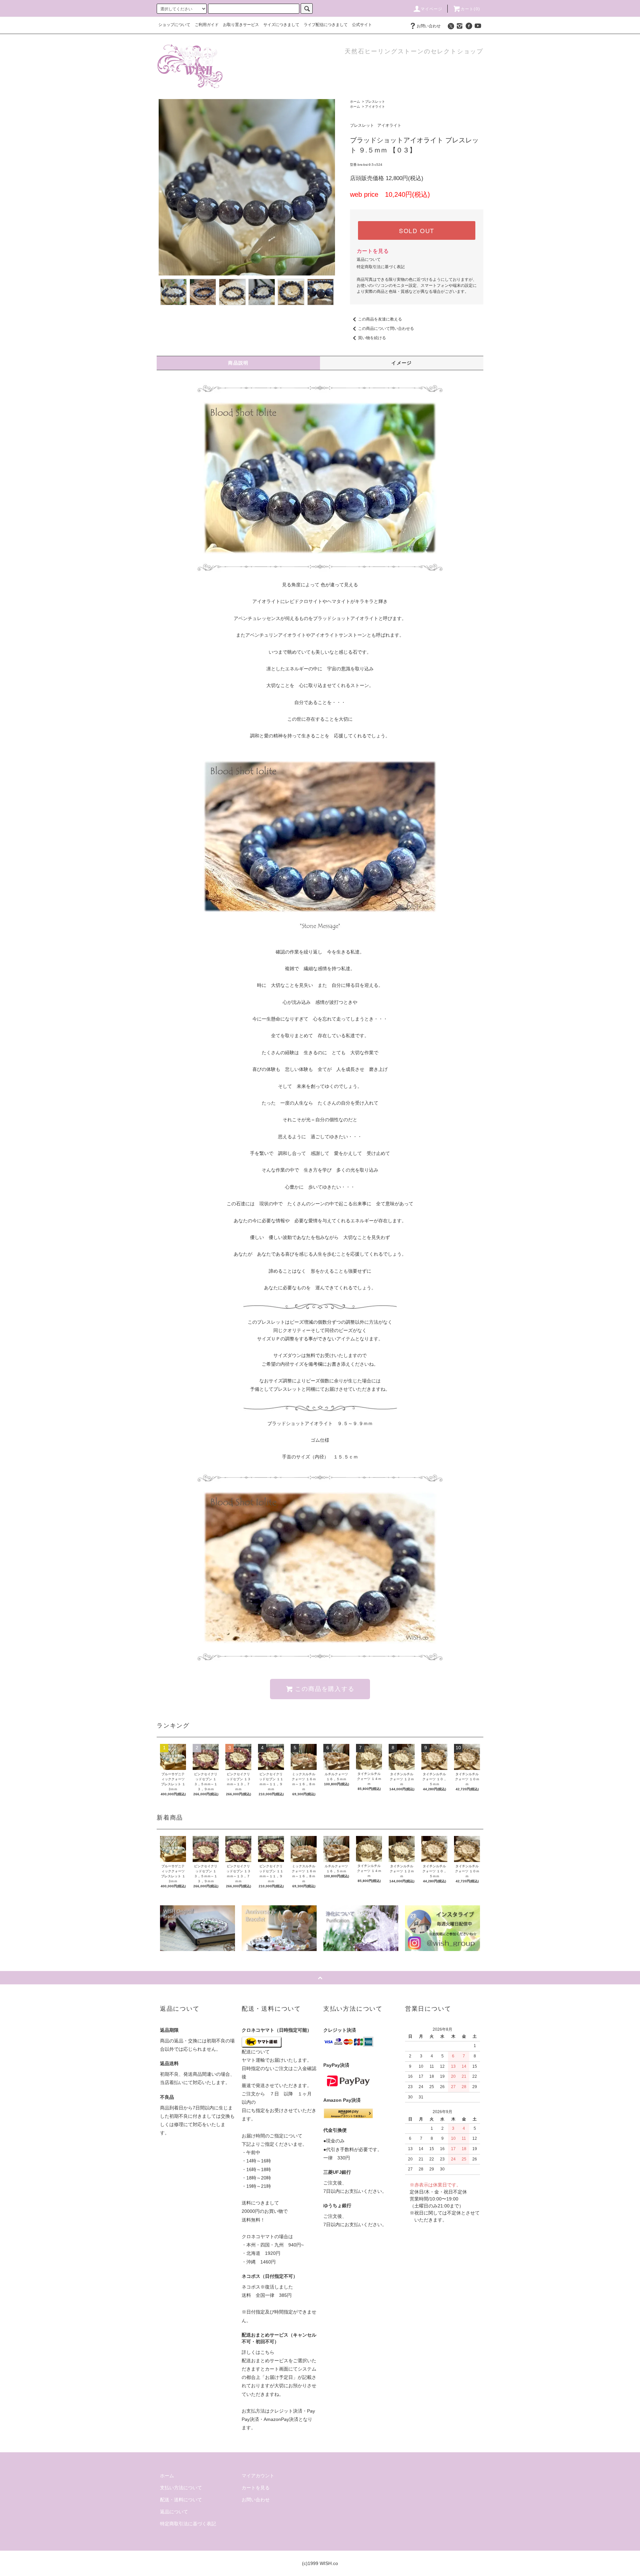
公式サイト (362, 25)
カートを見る (373, 251)
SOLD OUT (417, 230)
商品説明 (238, 363)
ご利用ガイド (207, 25)
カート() (470, 9)
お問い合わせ (429, 26)
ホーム (355, 102)
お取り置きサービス (241, 25)
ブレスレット (375, 102)
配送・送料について (181, 2500)
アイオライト (375, 107)
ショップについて (174, 25)
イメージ (402, 363)
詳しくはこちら (258, 2352)
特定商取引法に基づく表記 (381, 267)
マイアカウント (258, 2476)
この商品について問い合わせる (386, 329)
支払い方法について (181, 2488)
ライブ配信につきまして (326, 25)
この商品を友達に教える (380, 319)
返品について (369, 259)
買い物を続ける (372, 338)
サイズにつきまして (281, 25)
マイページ (432, 9)
